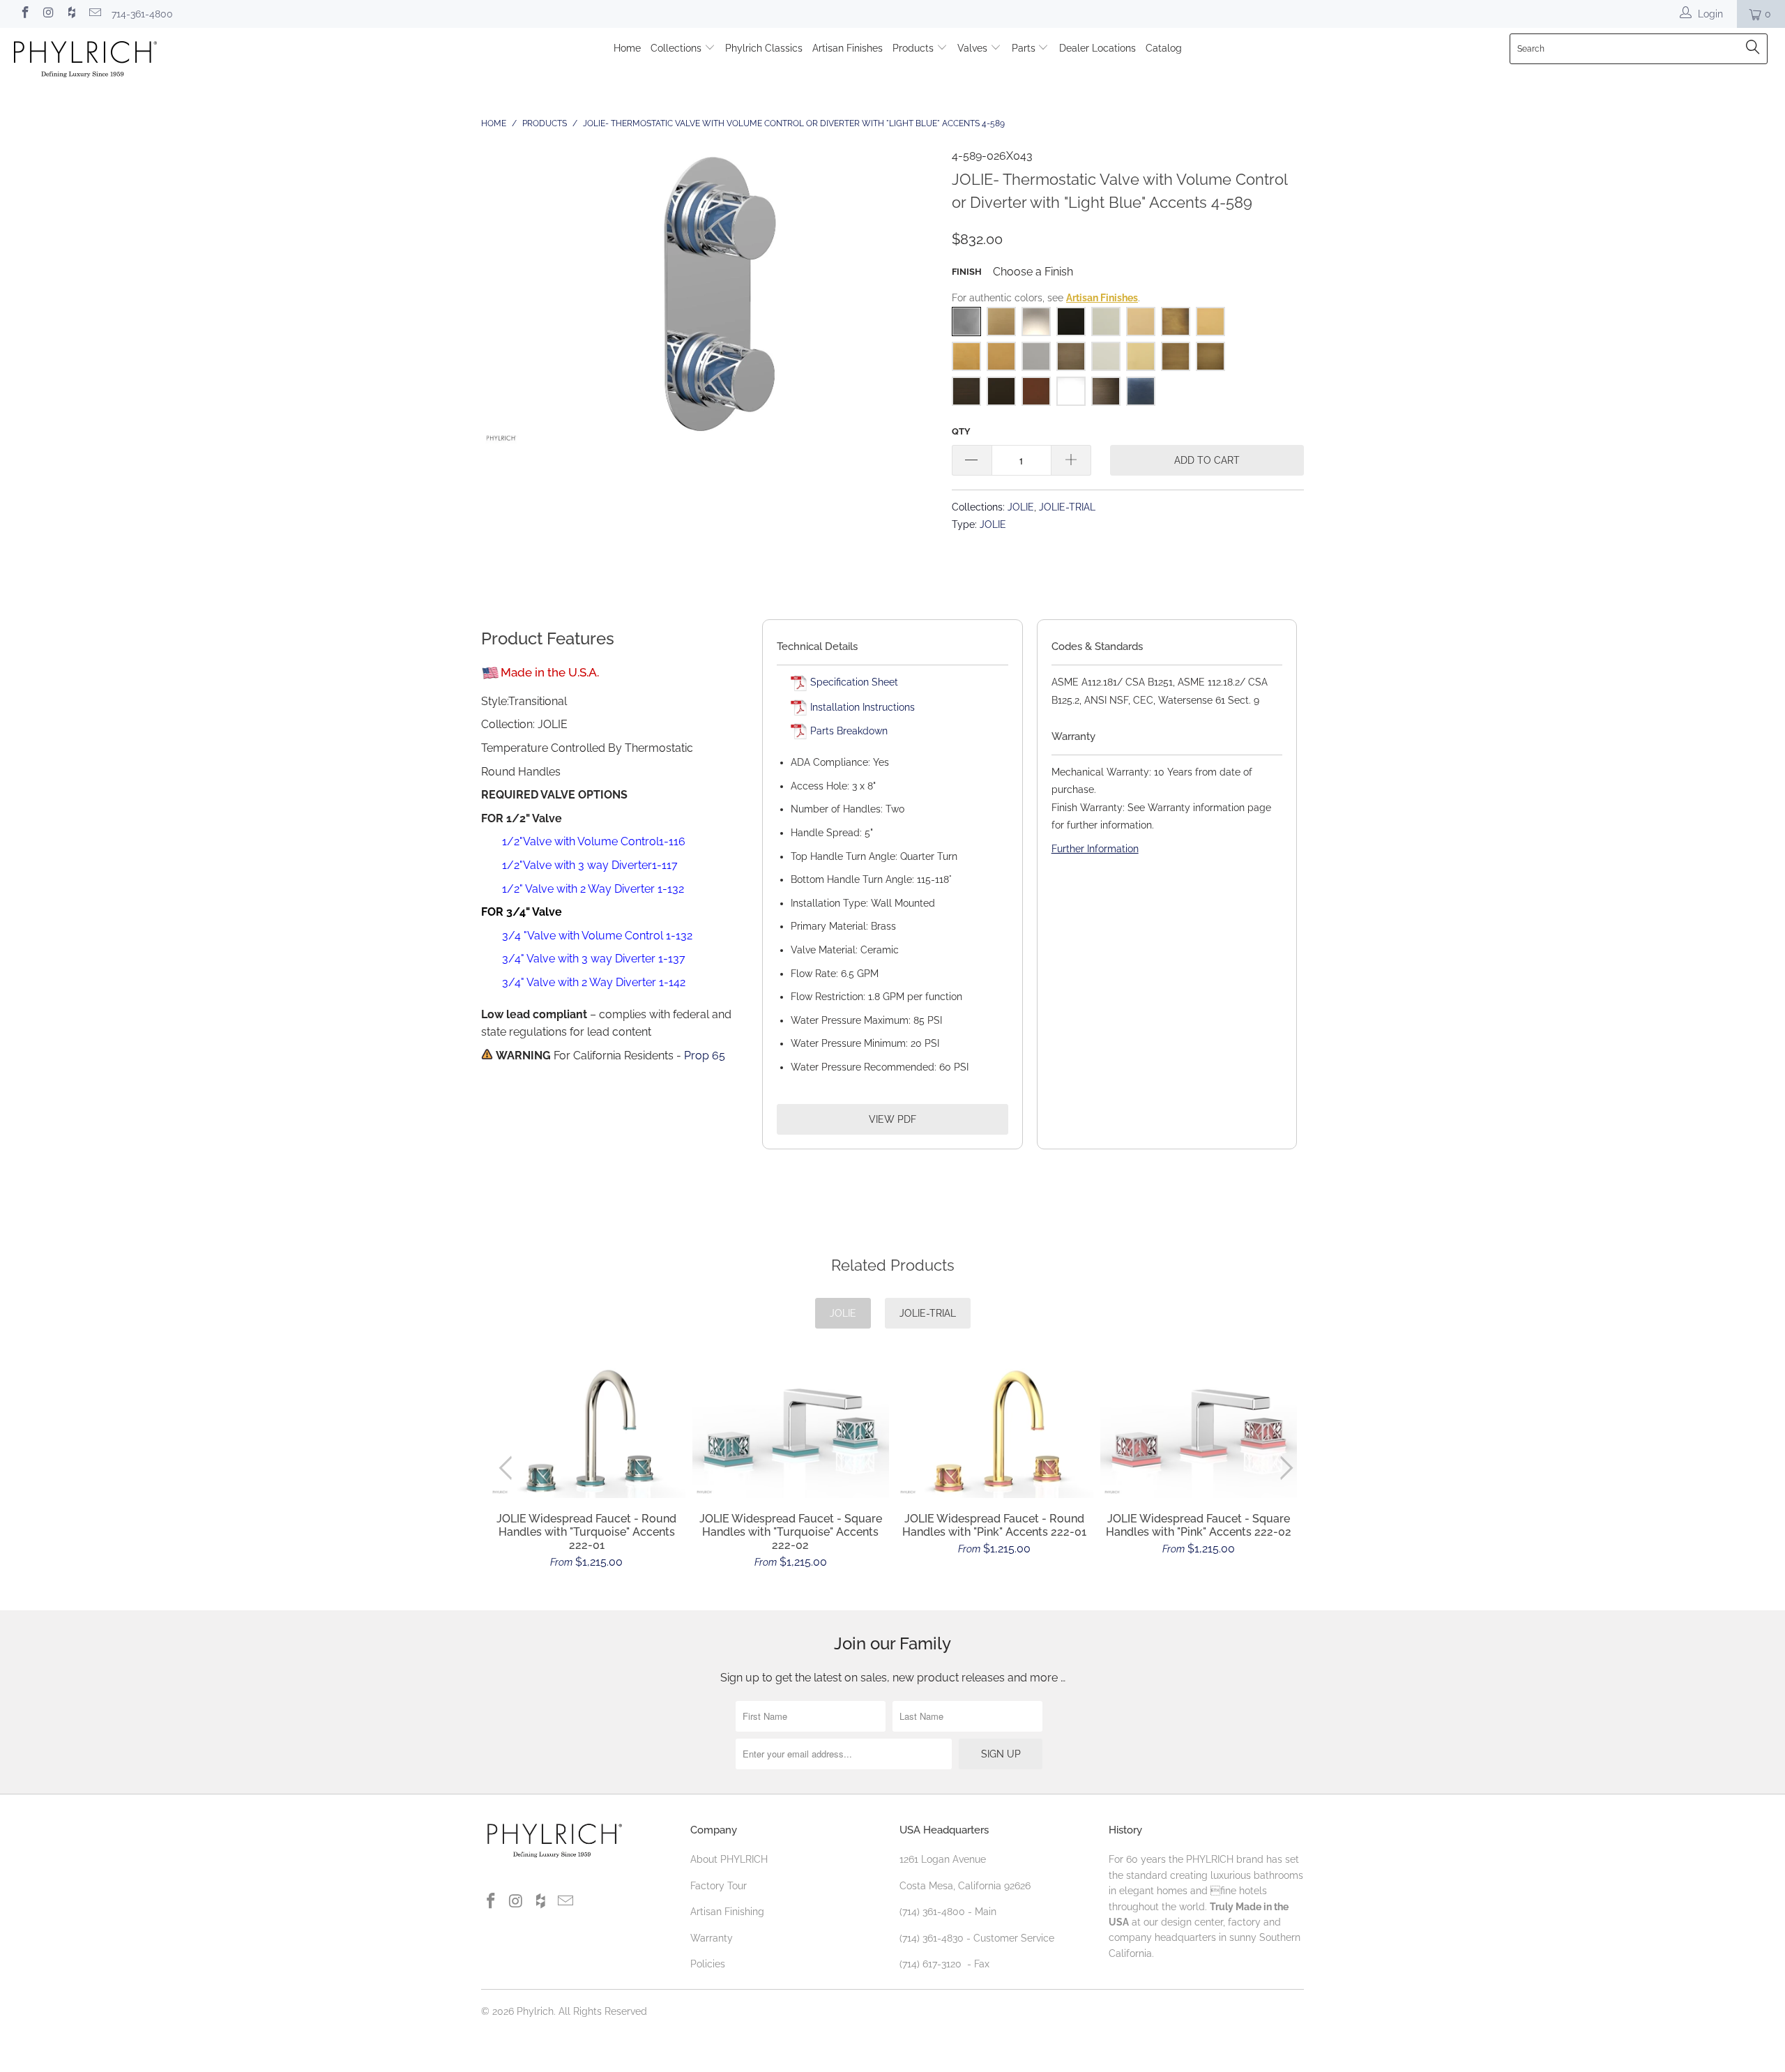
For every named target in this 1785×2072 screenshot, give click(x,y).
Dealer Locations (1097, 48)
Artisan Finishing (727, 1912)
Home (627, 48)
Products (914, 48)
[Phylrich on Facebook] (24, 14)
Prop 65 (705, 1056)
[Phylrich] (150, 61)
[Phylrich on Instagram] (48, 14)
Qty (961, 431)
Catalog (1164, 48)
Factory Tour (719, 1886)
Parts (1025, 48)
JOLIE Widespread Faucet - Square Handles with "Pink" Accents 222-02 (1199, 1431)
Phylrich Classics (764, 48)
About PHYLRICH (729, 1859)
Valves (974, 48)
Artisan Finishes (848, 48)
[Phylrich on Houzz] (71, 14)
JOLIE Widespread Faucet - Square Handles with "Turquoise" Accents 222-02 (791, 1430)
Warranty (712, 1938)
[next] (1284, 1468)
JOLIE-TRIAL (1067, 507)
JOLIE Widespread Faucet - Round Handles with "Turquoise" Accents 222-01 (587, 1430)
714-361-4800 (142, 14)
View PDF (892, 1119)
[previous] (509, 1468)
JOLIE (1021, 507)
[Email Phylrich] (95, 14)
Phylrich (535, 2011)
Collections (677, 48)
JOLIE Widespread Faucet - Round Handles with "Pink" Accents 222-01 (995, 1431)
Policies (708, 1964)
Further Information (1095, 849)
